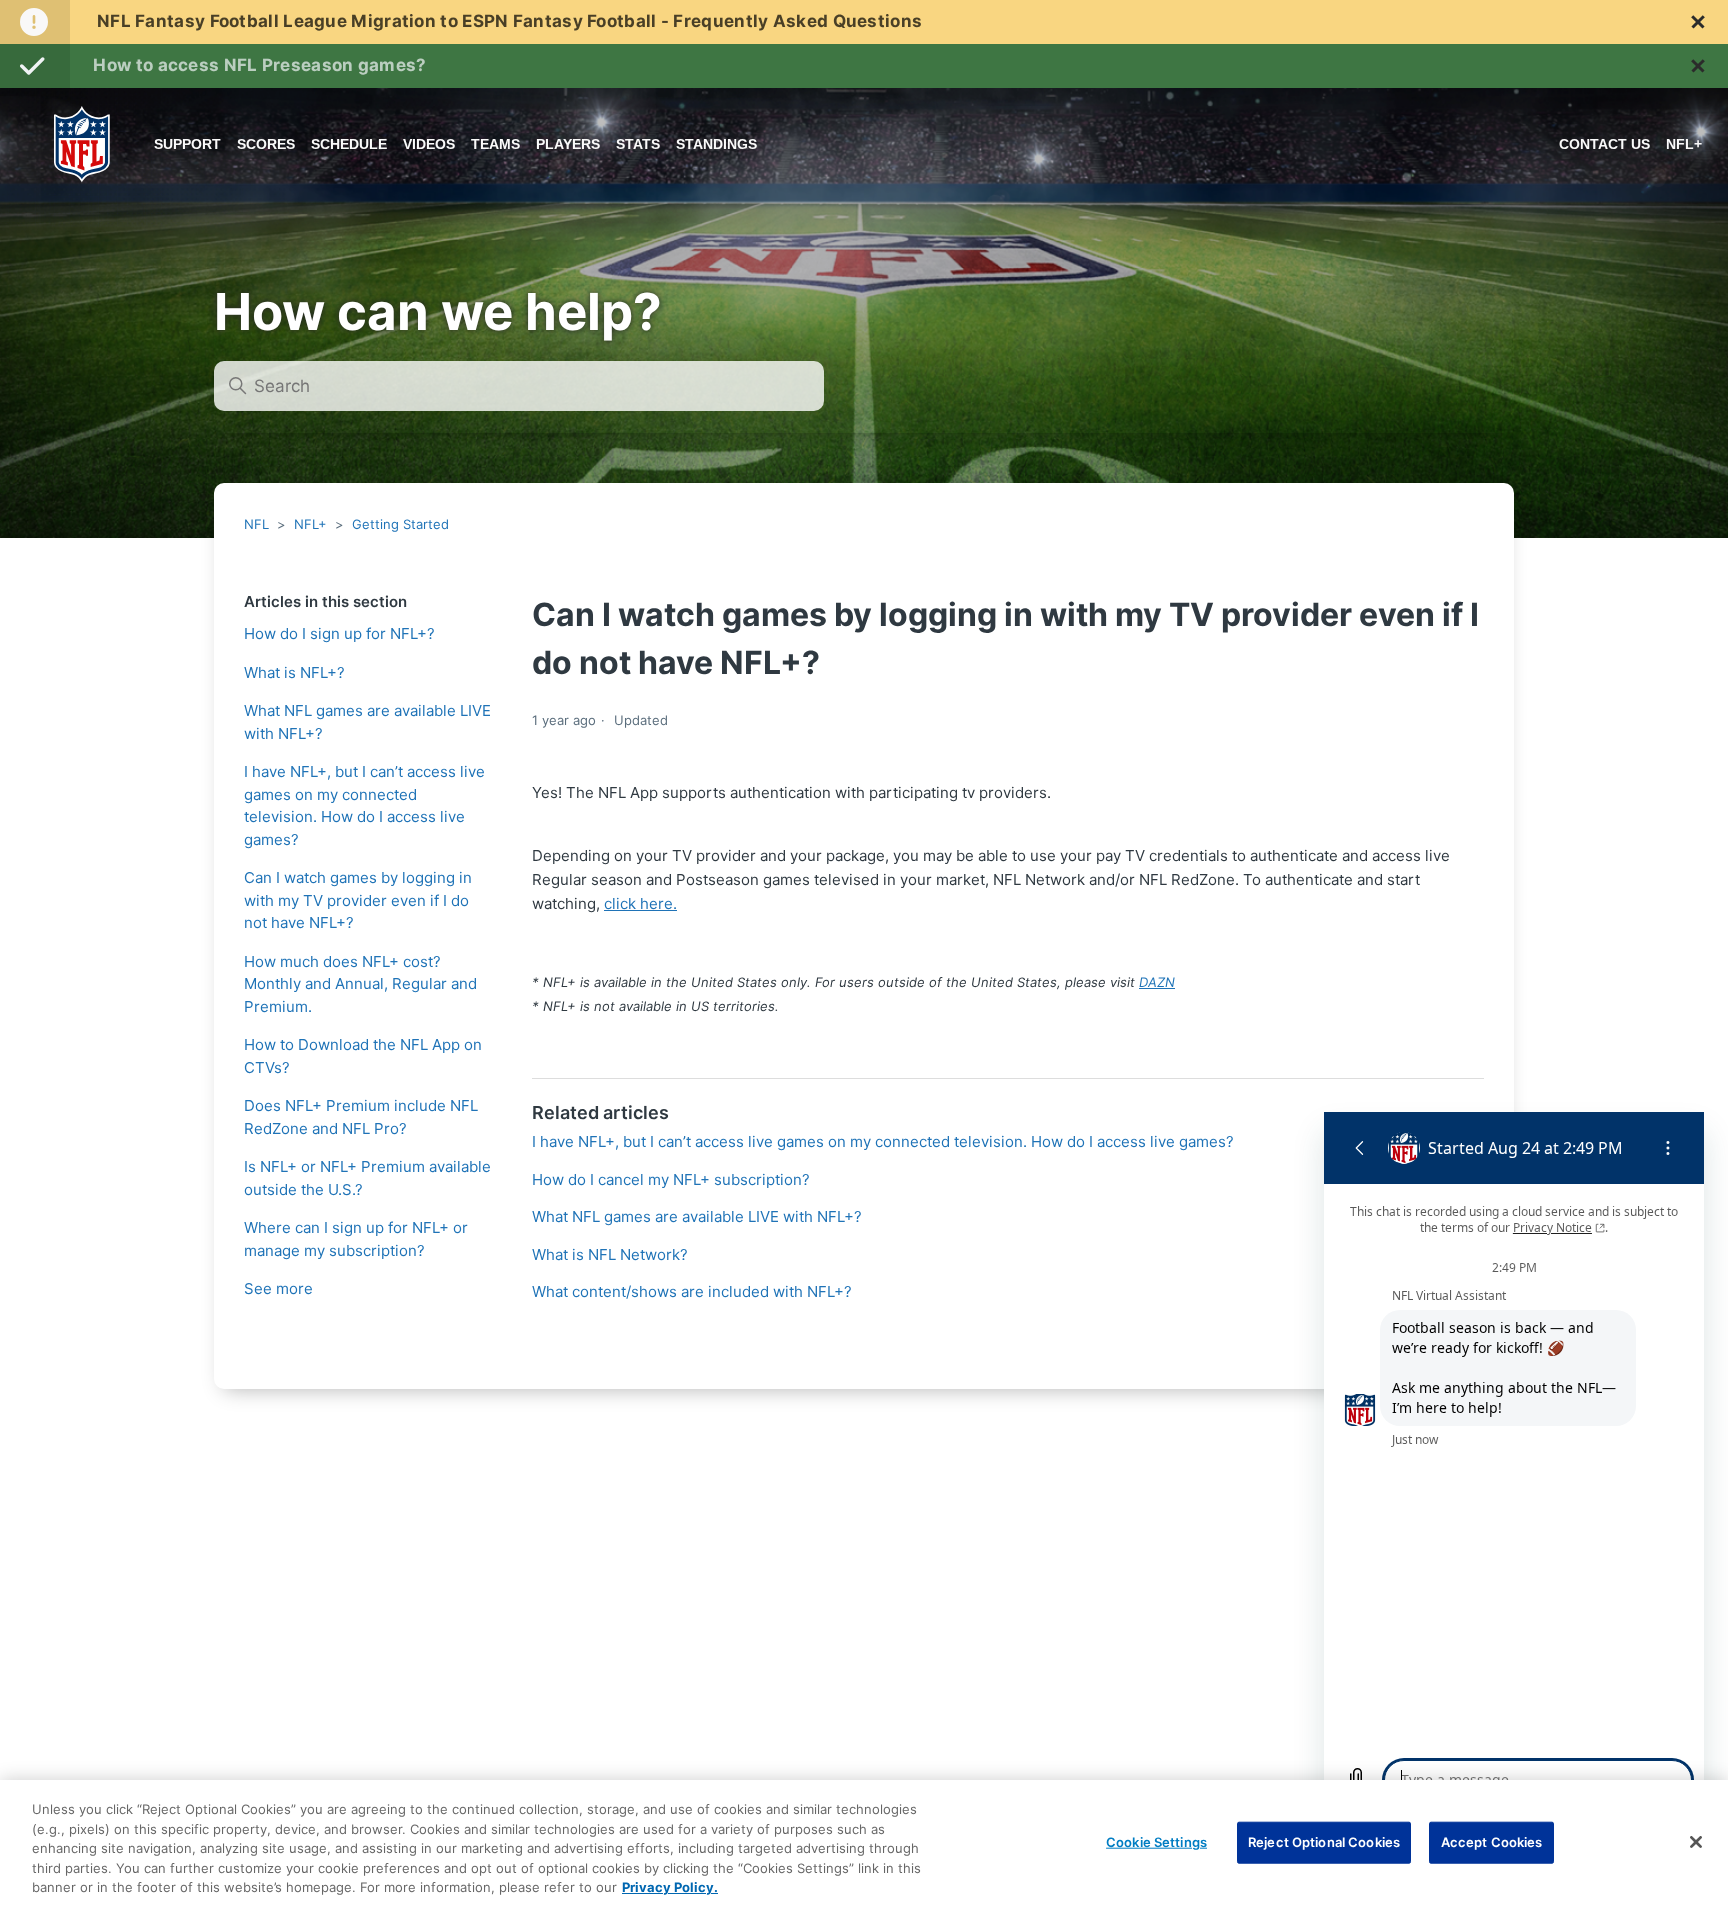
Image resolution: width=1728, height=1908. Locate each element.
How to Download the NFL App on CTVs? (363, 1056)
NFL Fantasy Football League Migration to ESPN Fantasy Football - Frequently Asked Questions (509, 21)
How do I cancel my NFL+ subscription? (671, 1179)
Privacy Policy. (670, 1887)
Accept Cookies (1492, 1842)
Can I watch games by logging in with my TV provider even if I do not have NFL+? (358, 900)
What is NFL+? (294, 672)
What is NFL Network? (610, 1254)
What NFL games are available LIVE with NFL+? (367, 722)
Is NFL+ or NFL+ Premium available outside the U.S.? (367, 1178)
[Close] (1696, 1842)
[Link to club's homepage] (82, 144)
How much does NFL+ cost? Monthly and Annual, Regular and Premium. (360, 984)
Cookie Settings (1156, 1842)
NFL (256, 524)
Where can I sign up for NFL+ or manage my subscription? (356, 1239)
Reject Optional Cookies (1324, 1842)
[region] (864, 1844)
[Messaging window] (1514, 1462)
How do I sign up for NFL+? (339, 633)
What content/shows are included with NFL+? (692, 1291)
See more (278, 1288)
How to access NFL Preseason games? (259, 65)
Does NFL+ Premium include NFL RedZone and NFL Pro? (361, 1117)
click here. (640, 903)
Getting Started (400, 524)
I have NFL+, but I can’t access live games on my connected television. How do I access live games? (364, 805)
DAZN (1157, 982)
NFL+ (310, 524)
